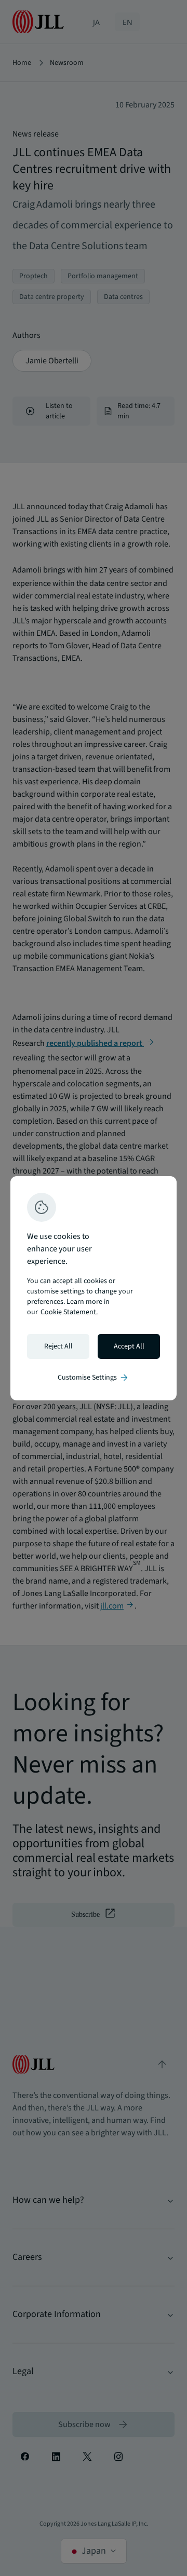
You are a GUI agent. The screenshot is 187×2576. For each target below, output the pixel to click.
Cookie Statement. (69, 1312)
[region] (94, 1288)
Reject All (58, 1346)
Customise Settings (94, 1378)
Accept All (129, 1346)
